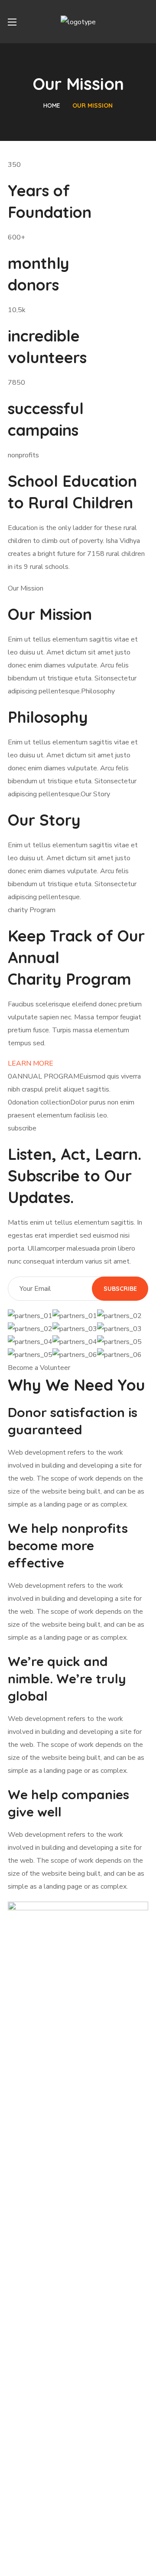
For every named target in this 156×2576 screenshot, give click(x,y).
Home (52, 105)
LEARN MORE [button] (31, 1063)
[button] (145, 22)
